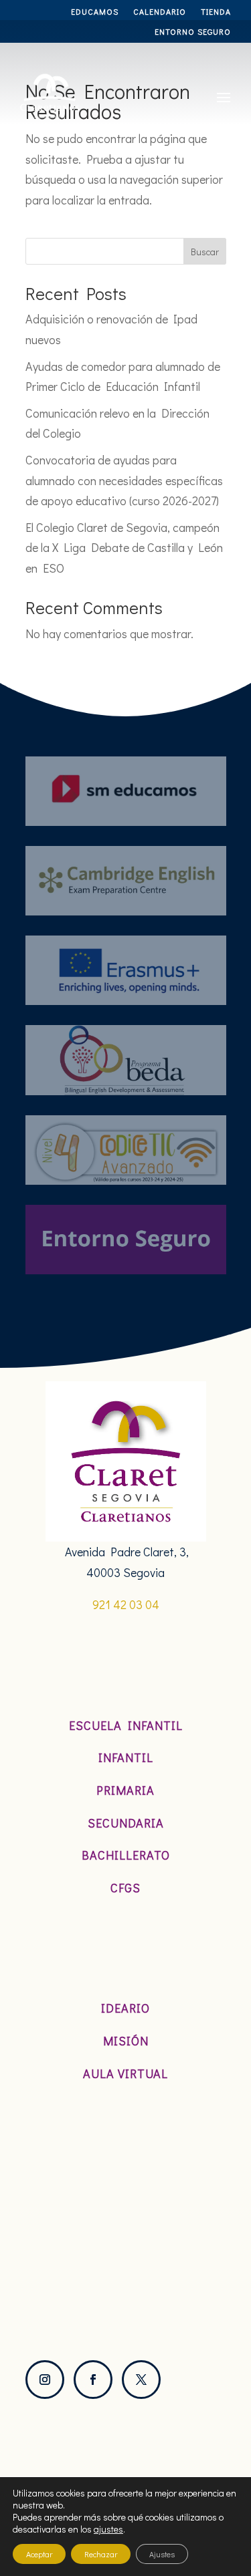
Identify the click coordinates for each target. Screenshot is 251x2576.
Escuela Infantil (126, 1725)
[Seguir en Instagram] (45, 2380)
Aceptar (39, 2554)
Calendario (160, 12)
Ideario (125, 2008)
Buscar (205, 252)
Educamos (95, 12)
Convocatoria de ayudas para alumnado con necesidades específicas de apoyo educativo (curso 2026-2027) (124, 480)
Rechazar (101, 2554)
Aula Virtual (125, 2073)
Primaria (125, 1790)
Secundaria (126, 1823)
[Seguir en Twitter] (141, 2380)
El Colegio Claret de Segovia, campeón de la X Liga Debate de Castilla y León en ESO (124, 548)
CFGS (125, 1888)
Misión (126, 2041)
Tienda (216, 12)
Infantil (126, 1757)
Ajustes (162, 2554)
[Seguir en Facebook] (93, 2380)
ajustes (108, 2529)
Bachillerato (126, 1855)
